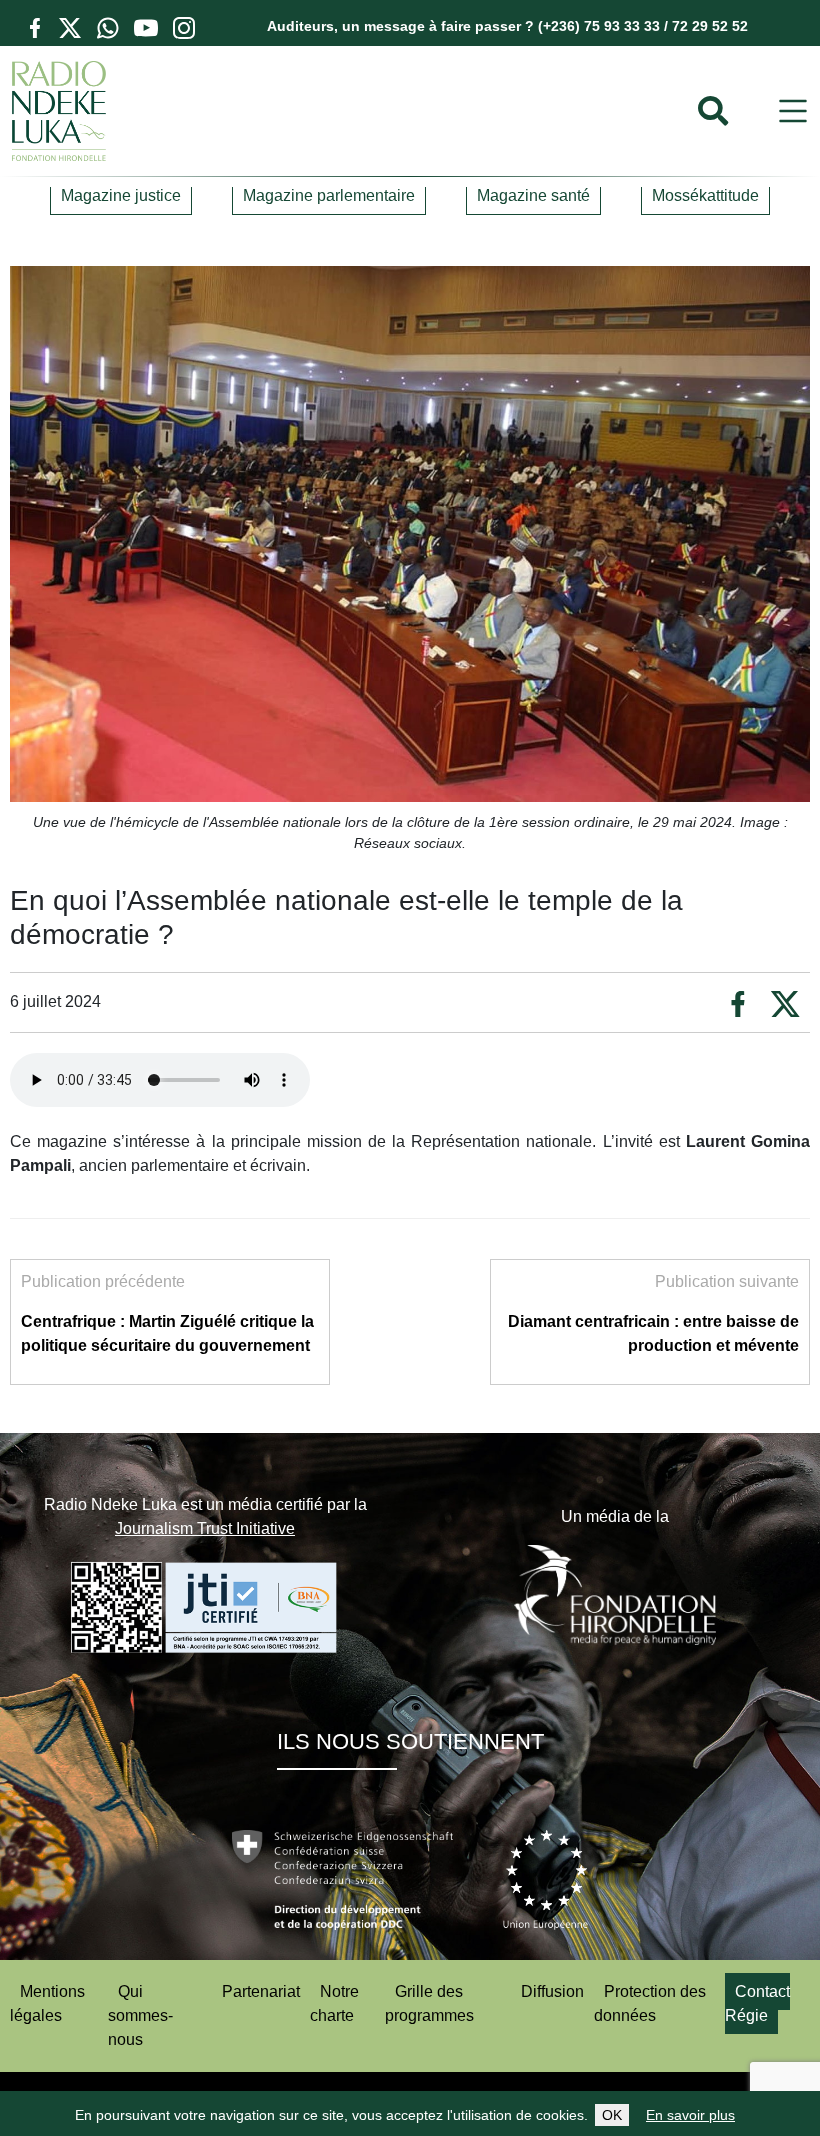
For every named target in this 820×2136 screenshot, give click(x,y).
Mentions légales (47, 2003)
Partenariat (261, 1991)
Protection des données (650, 2003)
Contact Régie (757, 2003)
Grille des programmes (429, 2003)
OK (612, 2115)
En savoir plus (690, 2115)
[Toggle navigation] (793, 111)
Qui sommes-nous (140, 2015)
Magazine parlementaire (329, 195)
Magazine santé (533, 195)
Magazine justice (121, 195)
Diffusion (552, 1991)
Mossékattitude (705, 195)
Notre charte (334, 2003)
